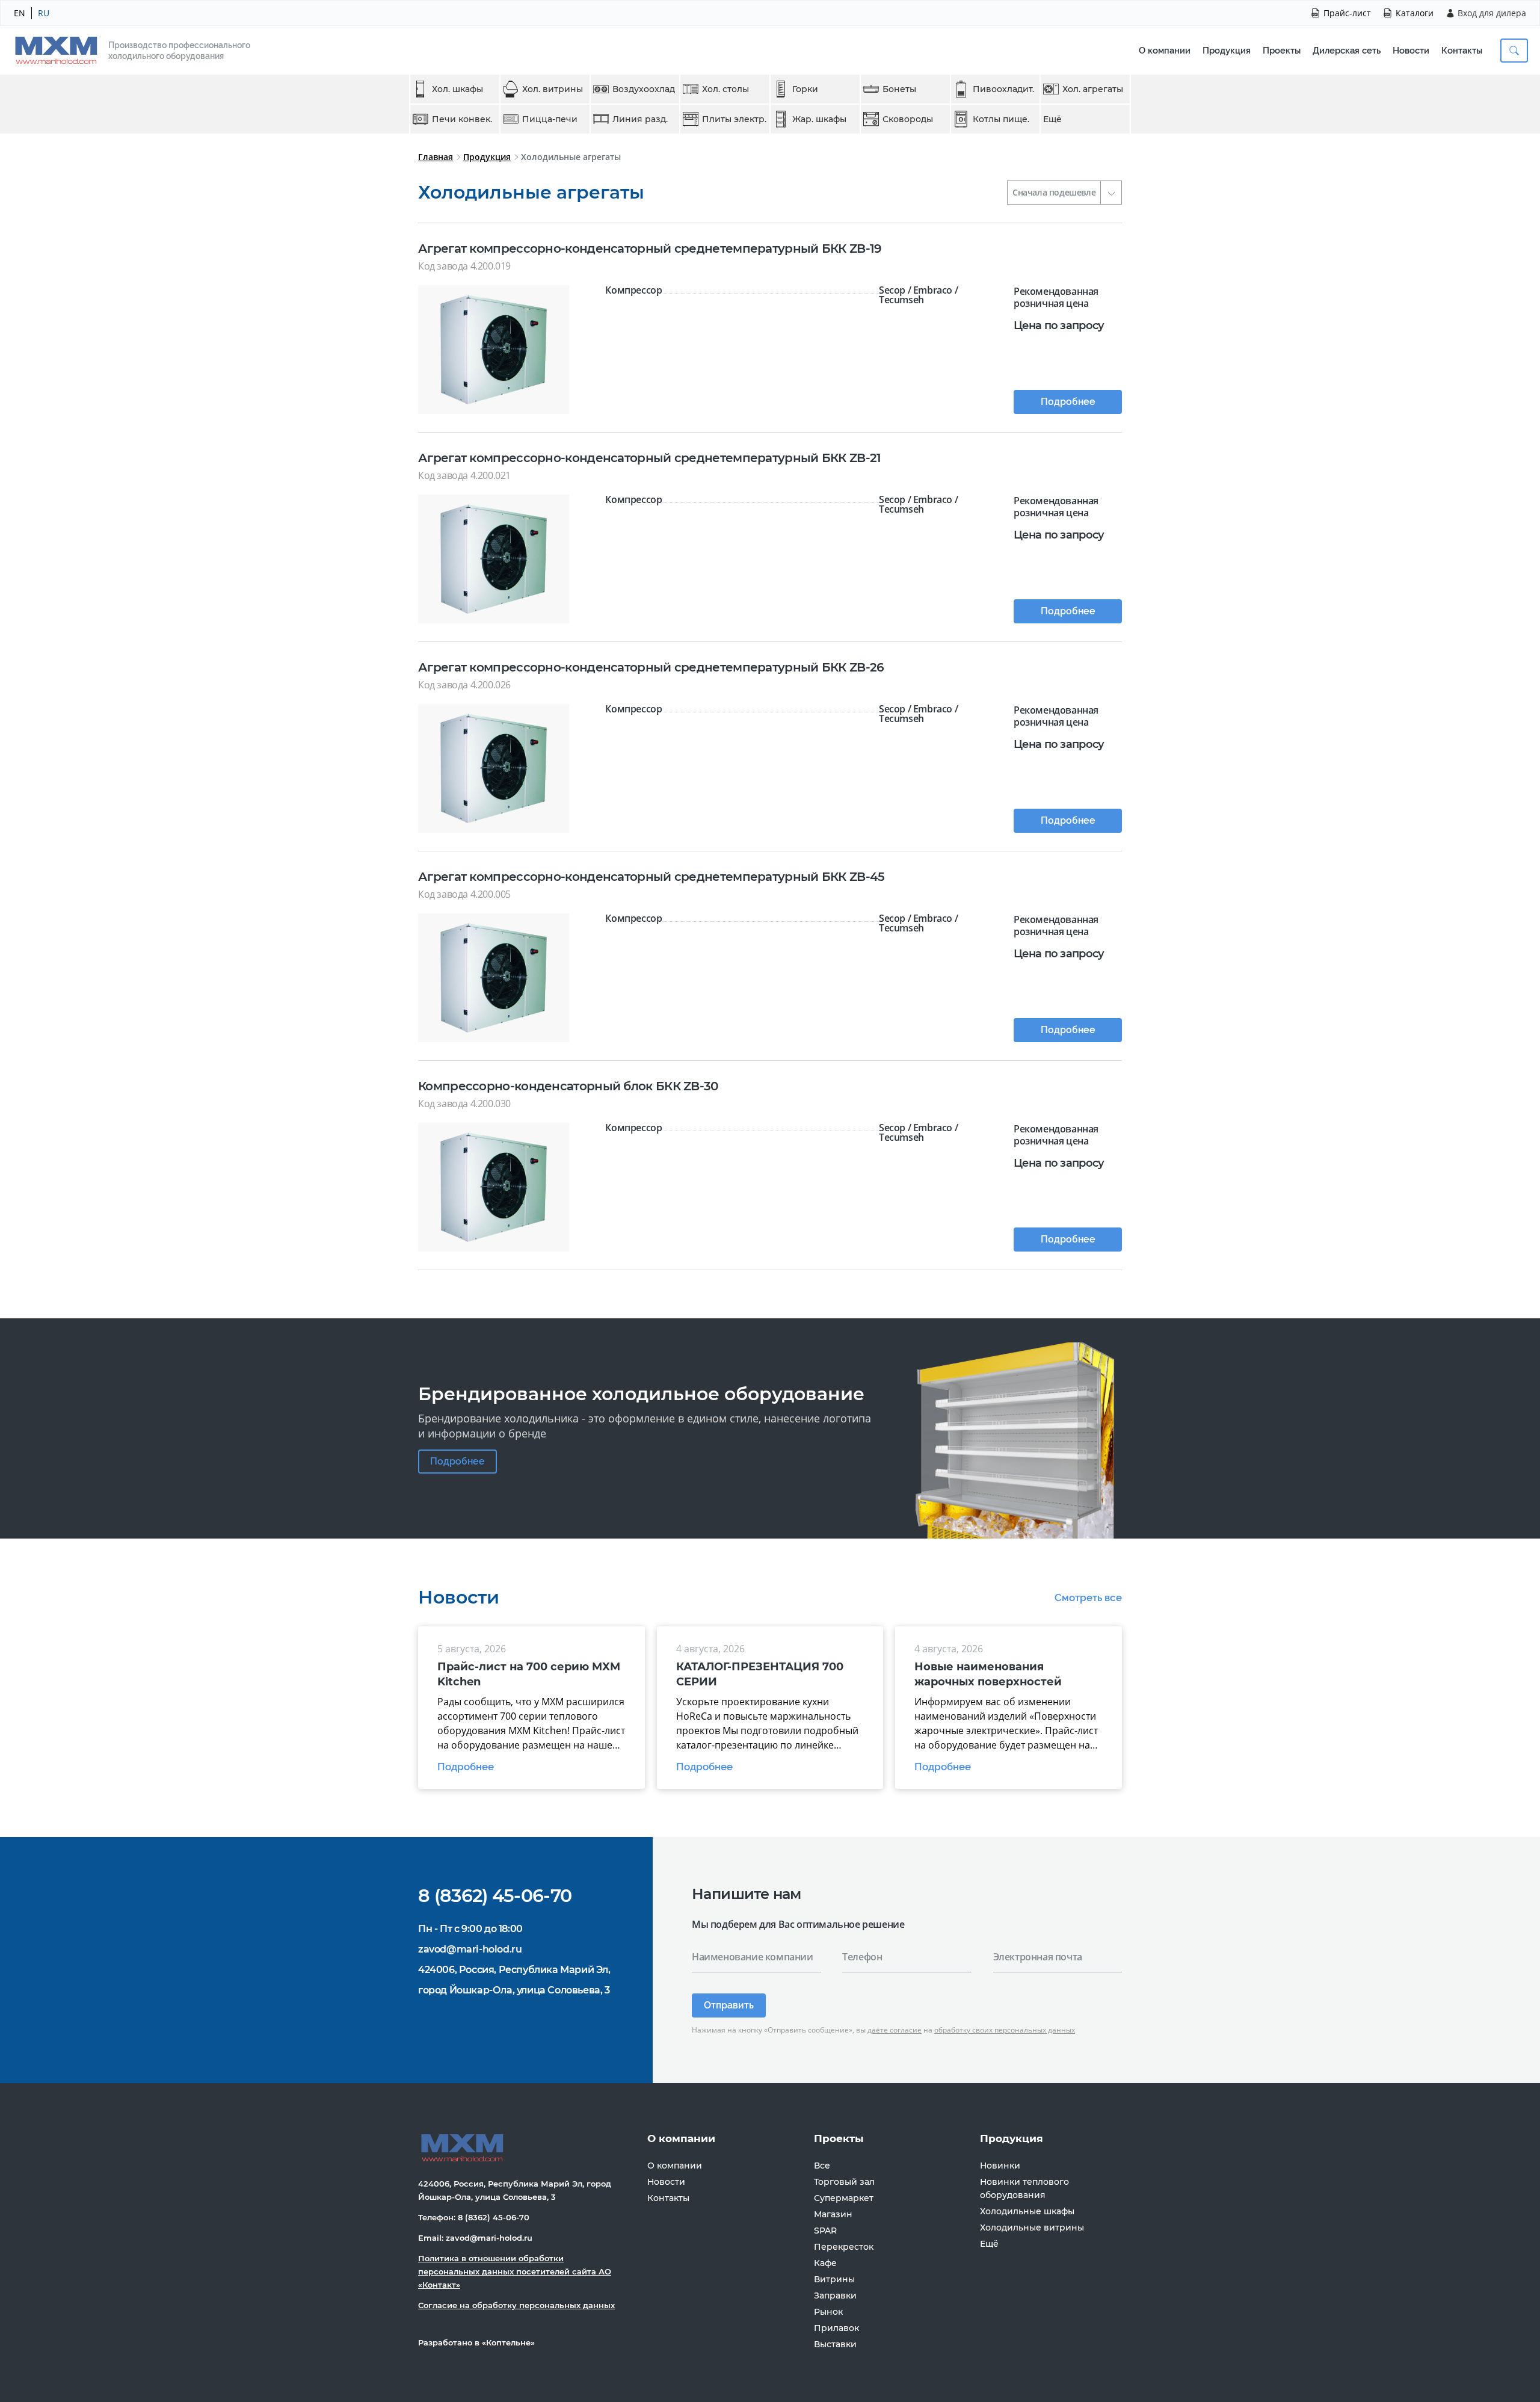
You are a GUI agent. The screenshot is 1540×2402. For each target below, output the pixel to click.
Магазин (833, 2214)
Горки (805, 89)
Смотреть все (1088, 1598)
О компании (1165, 51)
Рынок (828, 2312)
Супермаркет (844, 2198)
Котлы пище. (1001, 119)
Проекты (1282, 51)
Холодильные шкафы (1027, 2211)
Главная (436, 157)
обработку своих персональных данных (1005, 2030)
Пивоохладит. (1003, 89)
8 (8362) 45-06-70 (495, 1896)
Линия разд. (640, 119)
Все (822, 2166)
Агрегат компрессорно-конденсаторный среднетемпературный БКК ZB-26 (651, 667)
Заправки (835, 2295)
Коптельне (508, 2342)
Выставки (835, 2344)
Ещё (1052, 119)
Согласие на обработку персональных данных (516, 2305)
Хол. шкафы (457, 89)
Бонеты (899, 89)
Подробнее (1068, 402)
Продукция (1227, 51)
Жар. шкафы (819, 119)
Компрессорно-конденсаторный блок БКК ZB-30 (568, 1086)
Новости (1411, 51)
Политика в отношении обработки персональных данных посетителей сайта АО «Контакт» (515, 2271)
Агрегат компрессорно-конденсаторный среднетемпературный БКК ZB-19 (650, 249)
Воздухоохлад (644, 89)
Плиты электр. (734, 119)
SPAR (825, 2231)
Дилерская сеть (1347, 51)
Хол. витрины (553, 89)
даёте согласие (895, 2030)
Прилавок (836, 2328)
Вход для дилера (1492, 13)
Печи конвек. (462, 119)
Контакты (1462, 51)
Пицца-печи (550, 119)
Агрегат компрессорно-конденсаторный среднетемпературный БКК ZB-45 (651, 877)
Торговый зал (844, 2182)
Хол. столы (725, 89)
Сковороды (908, 119)
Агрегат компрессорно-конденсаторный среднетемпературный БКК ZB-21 (650, 458)
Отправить (729, 2005)
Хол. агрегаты (1093, 89)
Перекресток (844, 2247)
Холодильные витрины (1032, 2228)
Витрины (834, 2279)
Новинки (1000, 2166)
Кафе (825, 2263)
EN (20, 13)
